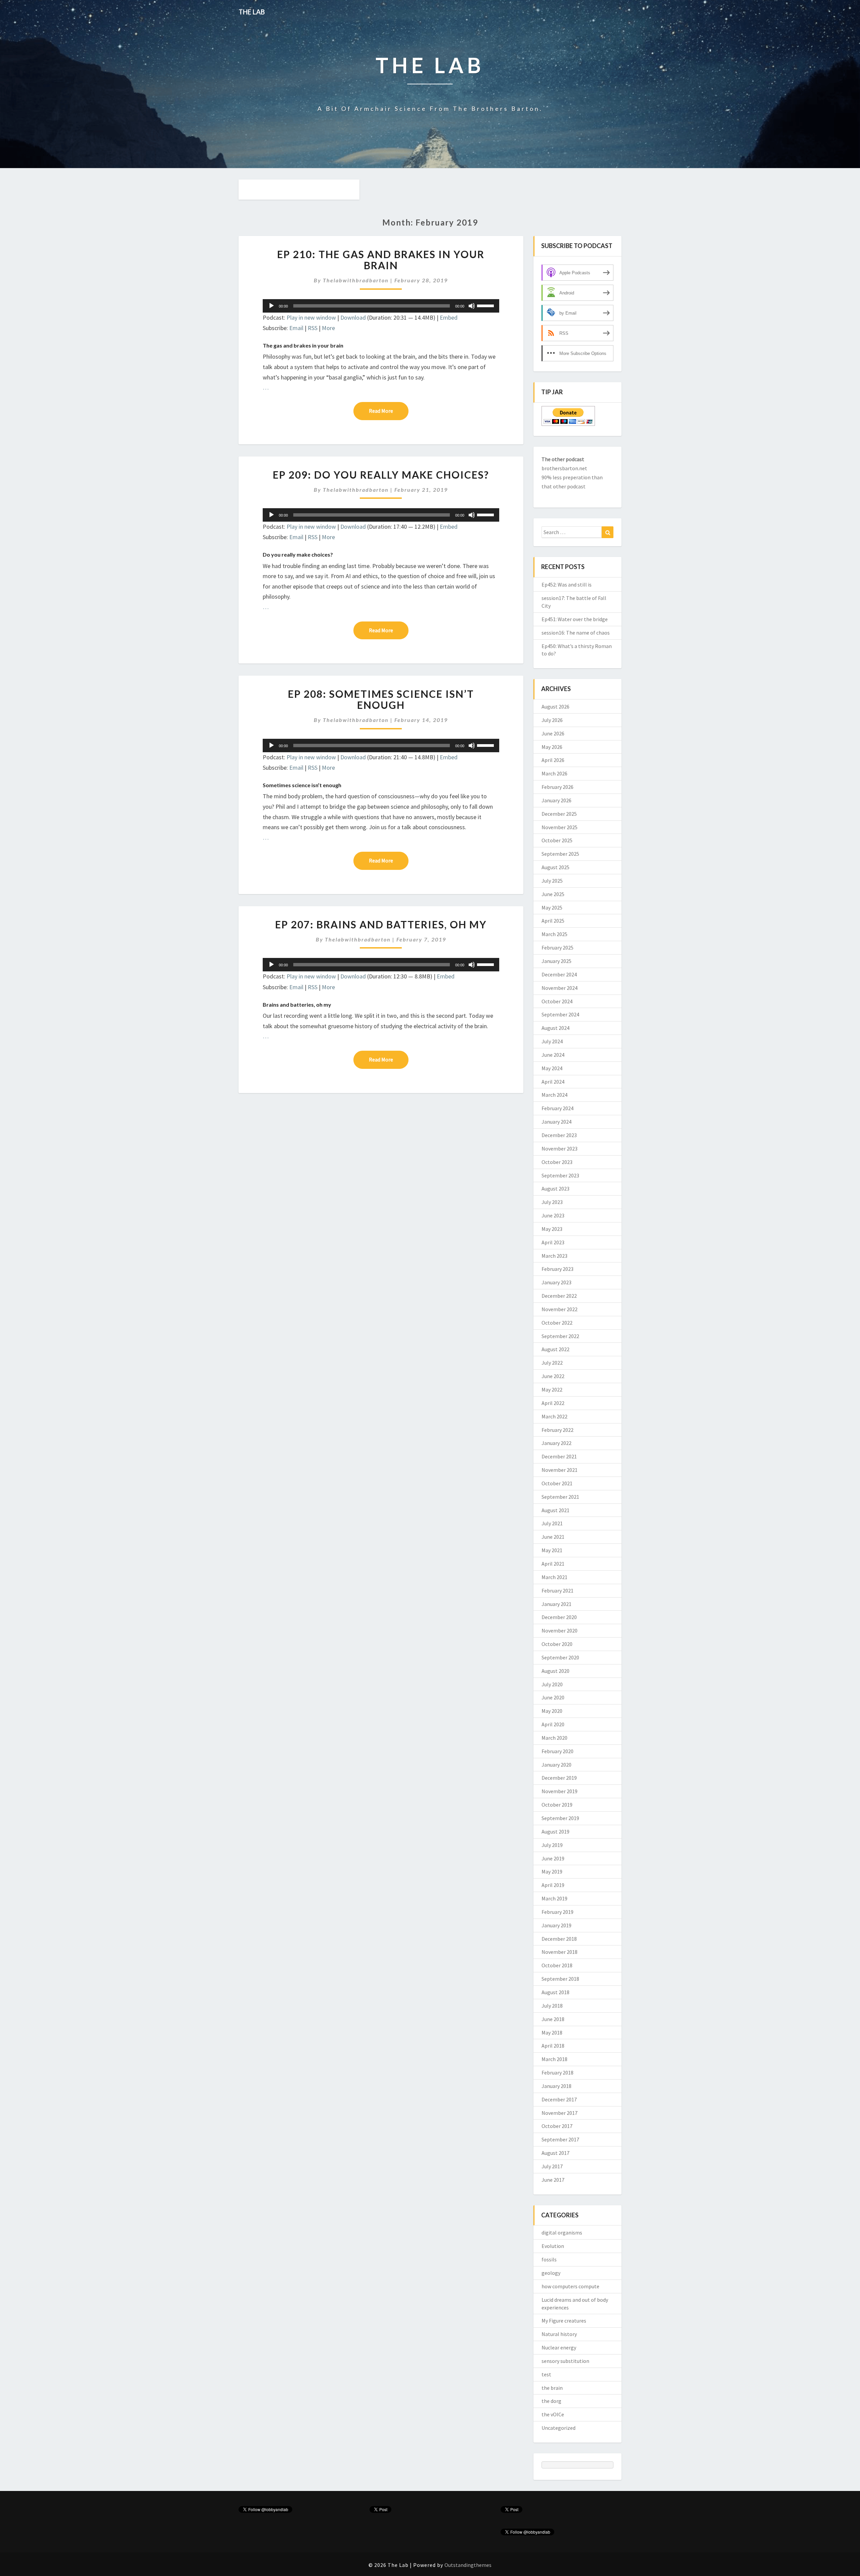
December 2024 (559, 974)
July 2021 (552, 1523)
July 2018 (552, 2006)
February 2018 (557, 2072)
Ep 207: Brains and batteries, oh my (381, 924)
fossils (549, 2259)
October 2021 (557, 1483)
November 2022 (560, 1309)
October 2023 (557, 1162)
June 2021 (553, 1537)
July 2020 (552, 1684)
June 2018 (553, 2019)
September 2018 (560, 1979)
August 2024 (555, 1028)
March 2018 (554, 2059)
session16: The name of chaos (576, 633)
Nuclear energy (559, 2347)
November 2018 (560, 1952)
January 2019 (556, 1925)
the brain (552, 2388)
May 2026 (552, 747)
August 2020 (555, 1671)
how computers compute (570, 2286)
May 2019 (552, 1871)
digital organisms (562, 2232)
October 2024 (557, 1001)
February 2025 (557, 948)
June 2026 (553, 733)
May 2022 (552, 1390)
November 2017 (560, 2113)
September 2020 (560, 1657)
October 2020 (557, 1644)
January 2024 (556, 1122)
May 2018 (552, 2032)
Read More (389, 411)
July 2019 (552, 1845)
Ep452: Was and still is (567, 585)
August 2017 (555, 2153)
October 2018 (557, 1965)
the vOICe (553, 2414)
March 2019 (554, 1898)
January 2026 (556, 800)
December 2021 (559, 1456)
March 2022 (554, 1416)
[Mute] (472, 306)
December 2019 (559, 1778)
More (328, 328)
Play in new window (311, 317)
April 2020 (553, 1724)
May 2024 (552, 1068)
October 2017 (557, 2126)
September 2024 (560, 1014)
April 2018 (553, 2046)
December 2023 (559, 1135)
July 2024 (552, 1041)
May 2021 (552, 1550)
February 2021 (557, 1591)
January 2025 (556, 961)
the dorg (551, 2401)
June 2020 (553, 1697)
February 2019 (557, 1912)
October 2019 (557, 1805)
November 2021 (560, 1470)
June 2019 (553, 1858)
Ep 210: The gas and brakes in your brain (381, 260)
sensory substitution (565, 2361)
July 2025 (552, 881)
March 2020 (554, 1738)
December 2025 (559, 814)
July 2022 (552, 1363)
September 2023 (560, 1175)
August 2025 (555, 867)
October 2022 (557, 1323)
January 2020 (556, 1765)
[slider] (486, 305)
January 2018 (556, 2086)
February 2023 (557, 1269)
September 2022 (560, 1336)
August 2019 (555, 1832)
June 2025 (553, 894)
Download (353, 317)
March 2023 (554, 1256)
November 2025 (560, 827)
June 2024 (553, 1055)
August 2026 (555, 707)
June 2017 (553, 2180)
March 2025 (554, 934)
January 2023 (556, 1282)
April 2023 (553, 1242)
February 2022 (557, 1430)
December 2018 (559, 1939)
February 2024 (557, 1108)
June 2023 (553, 1215)
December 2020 (559, 1617)
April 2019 (553, 1885)
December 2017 (559, 2099)
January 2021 (556, 1604)
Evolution (553, 2246)
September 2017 (560, 2139)
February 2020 (557, 1751)
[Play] (271, 306)
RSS (313, 328)
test (546, 2374)
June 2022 (553, 1376)
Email (296, 328)
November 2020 (560, 1631)
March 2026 (554, 773)
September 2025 (560, 854)
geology (551, 2273)
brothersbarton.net (564, 468)
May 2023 (552, 1229)
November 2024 (560, 988)
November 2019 (560, 1791)
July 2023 (552, 1202)
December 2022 (559, 1296)
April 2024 (553, 1082)
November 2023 (560, 1149)
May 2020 (552, 1711)
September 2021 (560, 1497)
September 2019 (560, 1818)
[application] (381, 306)
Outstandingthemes (468, 2565)
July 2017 (552, 2166)
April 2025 (553, 921)
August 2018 (555, 1992)
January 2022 (556, 1443)
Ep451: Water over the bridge (575, 619)
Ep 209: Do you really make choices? (381, 475)
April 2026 (553, 760)
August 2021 (555, 1510)
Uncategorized (558, 2428)
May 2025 (552, 908)
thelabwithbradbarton (356, 280)
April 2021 (553, 1564)
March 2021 (554, 1577)
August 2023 (555, 1189)
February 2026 (557, 787)
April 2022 (553, 1403)
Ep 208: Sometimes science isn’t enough (381, 699)
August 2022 (555, 1349)
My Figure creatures (564, 2321)
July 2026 (552, 720)
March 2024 (554, 1095)
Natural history (559, 2334)
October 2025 (557, 840)
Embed (449, 317)
